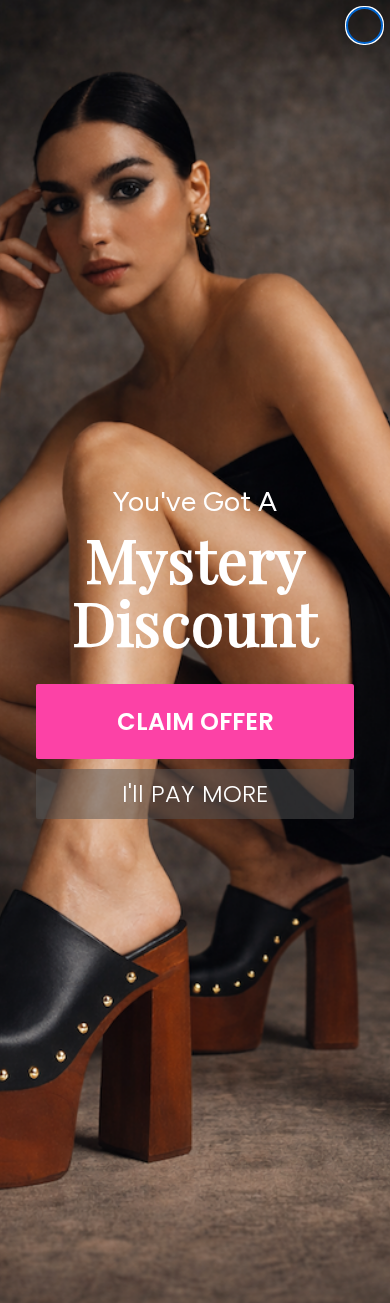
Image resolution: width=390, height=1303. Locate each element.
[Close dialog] (364, 25)
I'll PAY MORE (195, 793)
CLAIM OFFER (195, 721)
